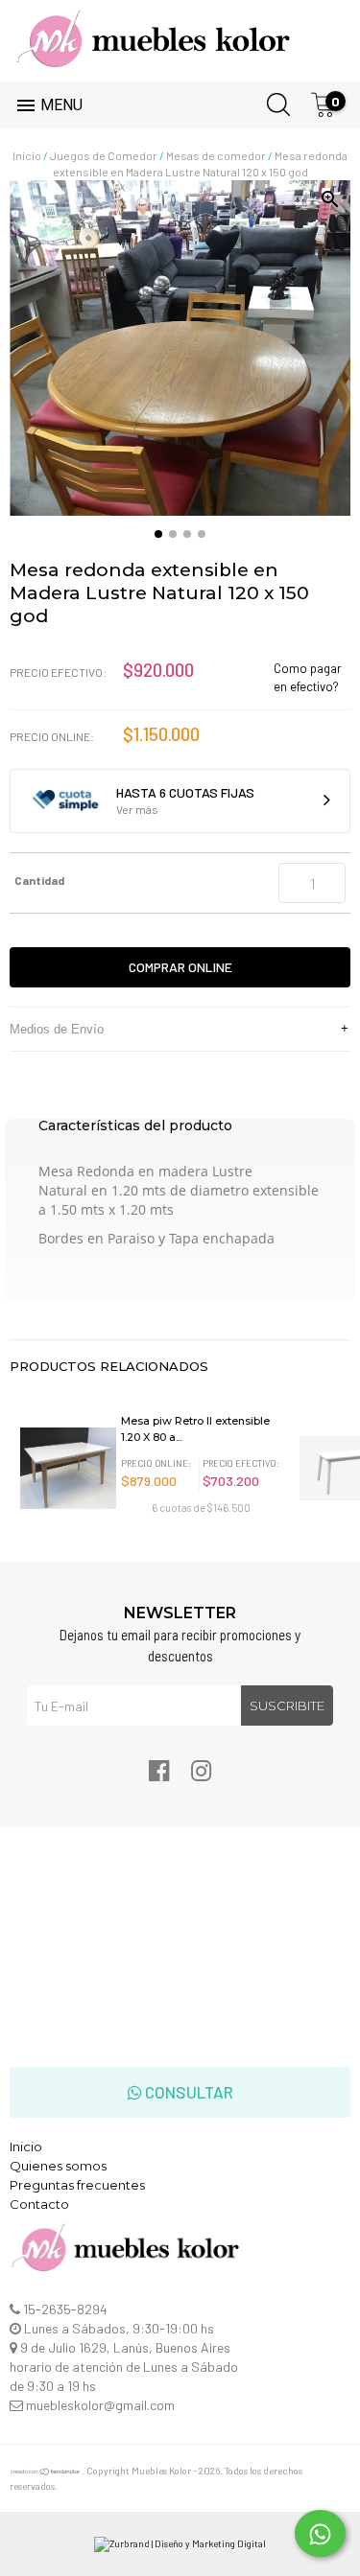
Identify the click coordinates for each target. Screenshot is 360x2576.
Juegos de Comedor (104, 155)
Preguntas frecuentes (77, 2185)
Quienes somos (58, 2166)
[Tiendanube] (46, 2472)
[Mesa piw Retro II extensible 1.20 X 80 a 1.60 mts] (68, 1463)
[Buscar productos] (273, 101)
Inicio (27, 155)
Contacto (39, 2204)
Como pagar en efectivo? (308, 677)
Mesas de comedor (216, 155)
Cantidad (39, 880)
